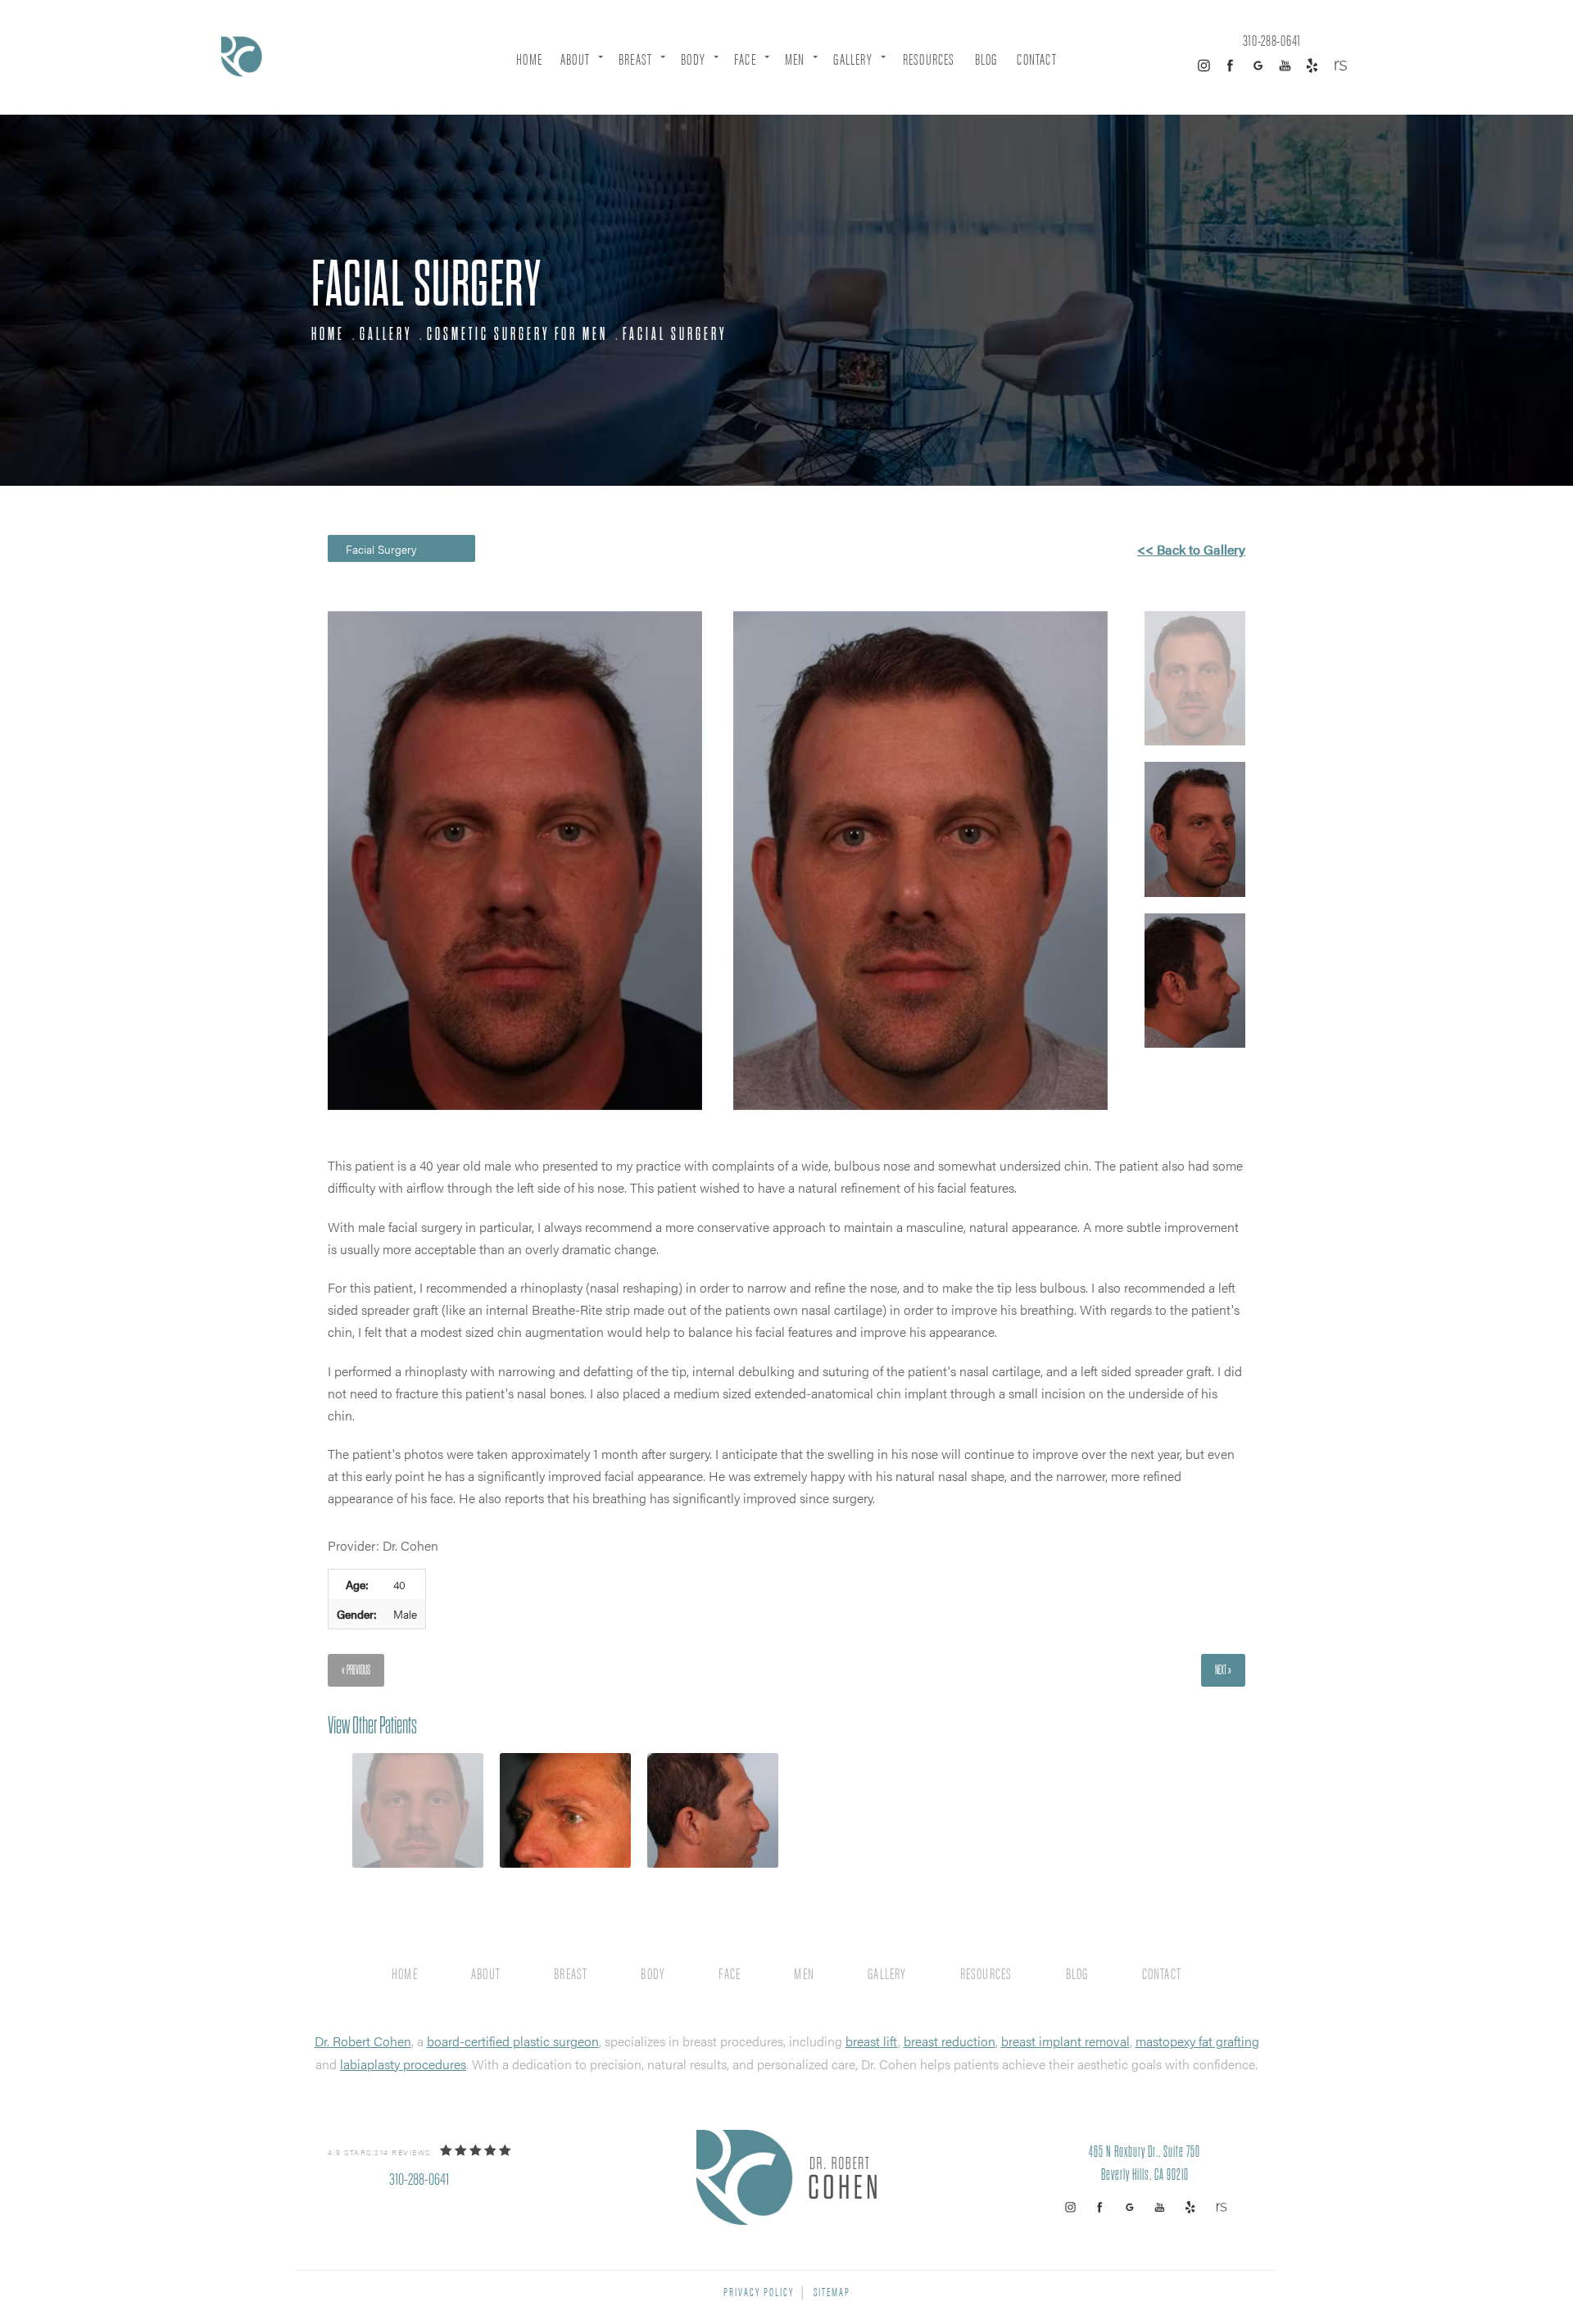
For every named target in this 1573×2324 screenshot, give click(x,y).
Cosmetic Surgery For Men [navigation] (517, 334)
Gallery (852, 59)
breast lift (872, 2041)
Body (693, 59)
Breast (635, 59)
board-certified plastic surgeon (513, 2041)
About (575, 59)
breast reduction (950, 2041)
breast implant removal (1065, 2041)
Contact (1036, 59)
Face (745, 59)
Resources (929, 59)
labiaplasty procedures (403, 2064)
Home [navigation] (328, 334)
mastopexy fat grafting (1197, 2041)
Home (529, 59)
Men (795, 59)
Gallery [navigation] (386, 334)
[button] (1204, 66)
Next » (1223, 1670)
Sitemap (832, 2291)
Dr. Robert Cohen (363, 2041)
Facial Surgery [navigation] (675, 334)
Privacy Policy (759, 2291)
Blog (986, 59)
